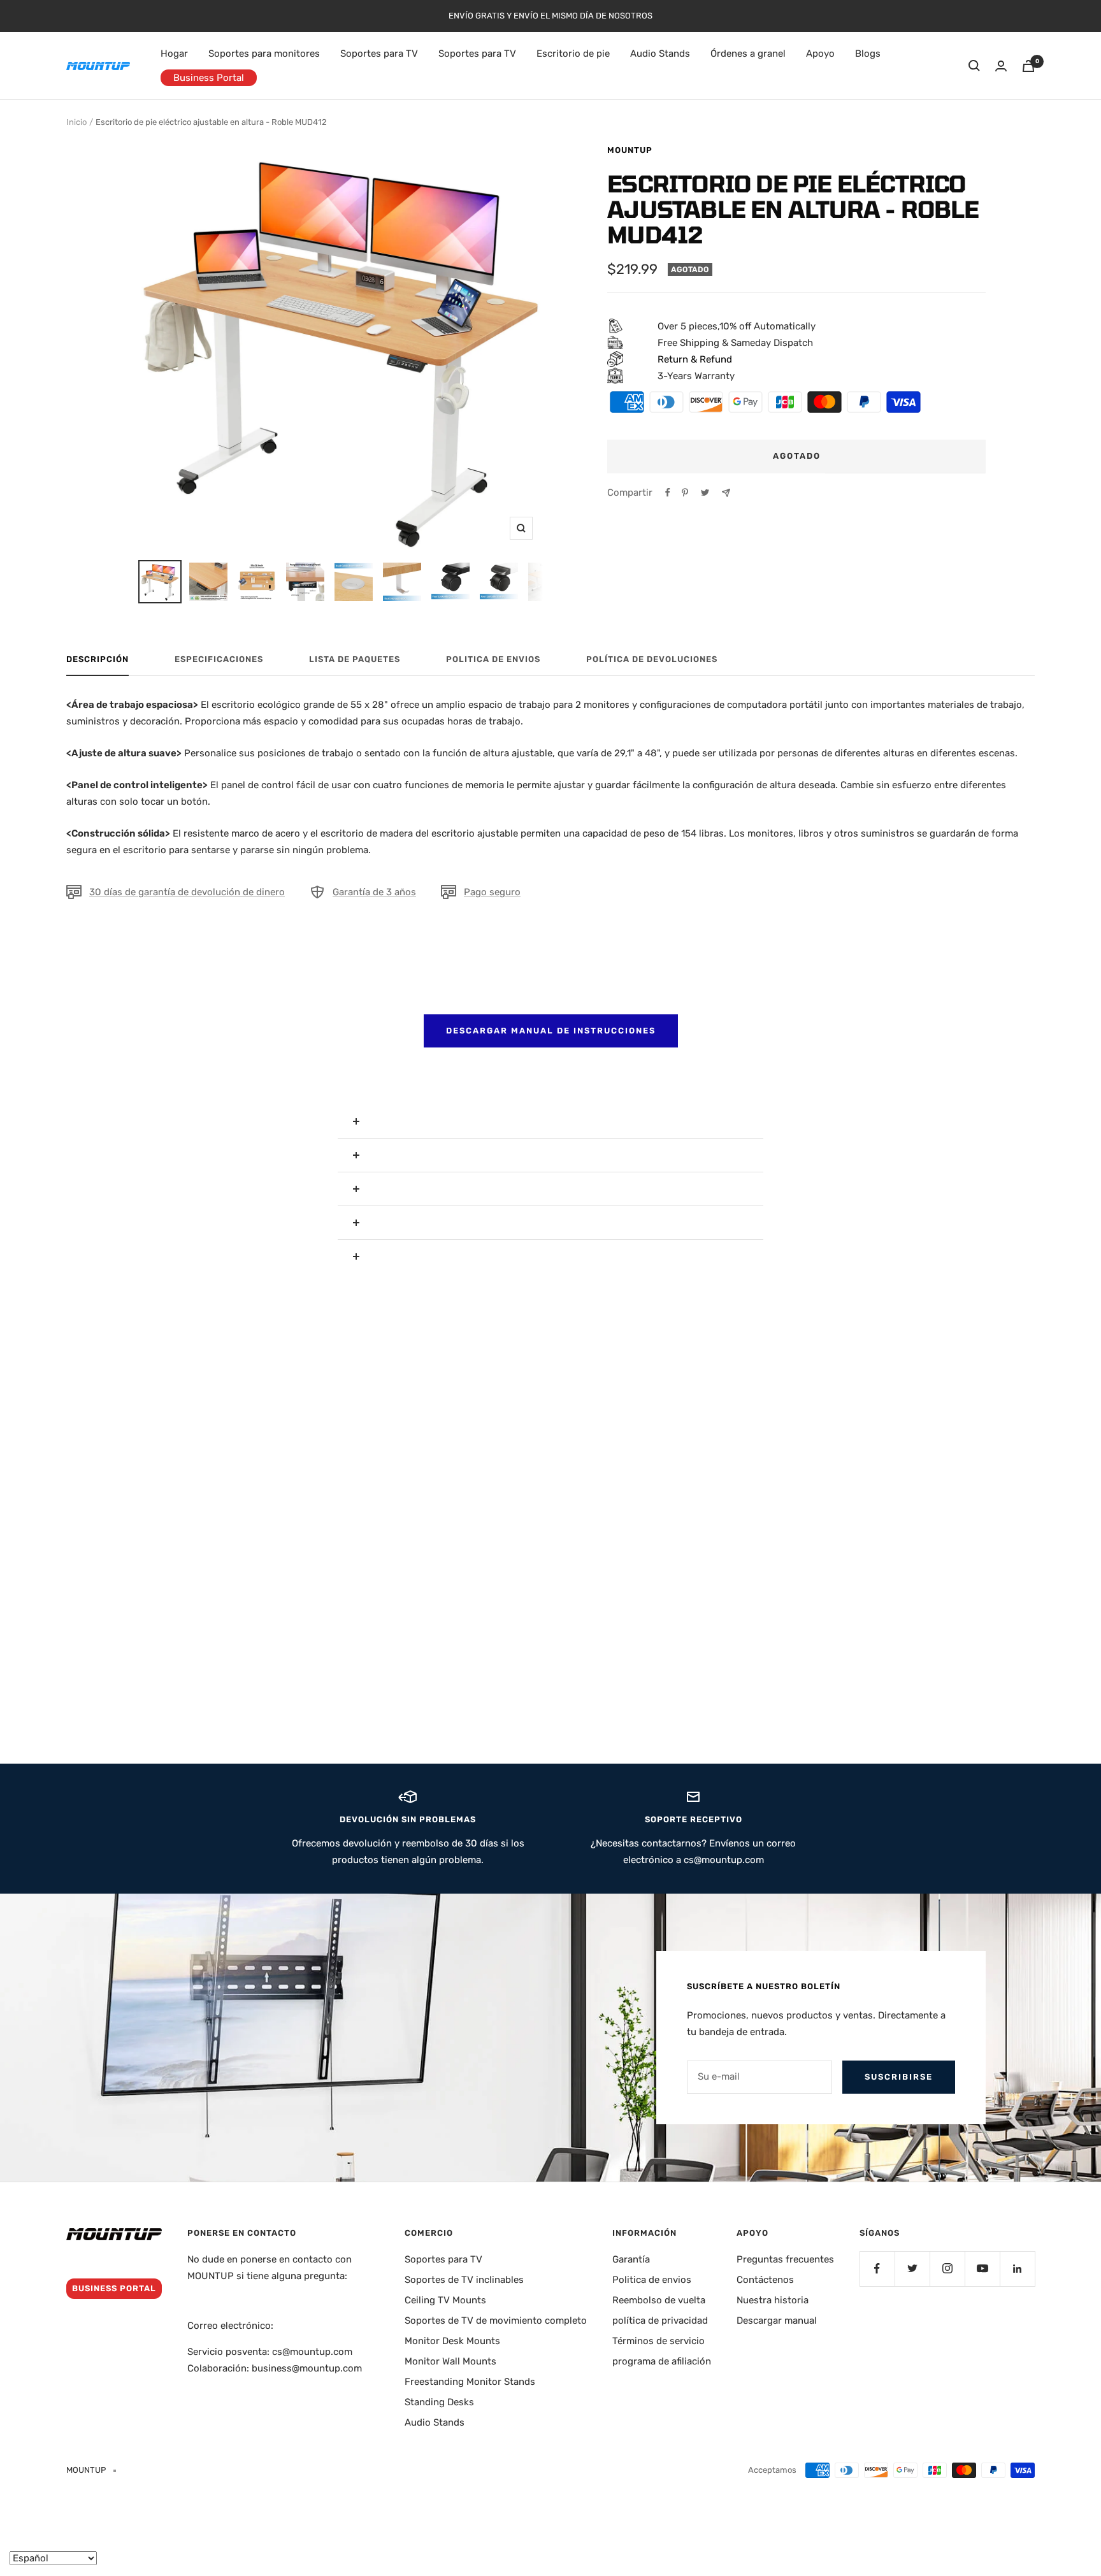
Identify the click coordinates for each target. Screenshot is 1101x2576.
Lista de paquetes (355, 659)
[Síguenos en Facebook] (877, 2269)
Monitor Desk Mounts (452, 2341)
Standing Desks (439, 2402)
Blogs (868, 54)
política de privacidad (660, 2321)
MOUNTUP (630, 150)
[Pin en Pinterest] (685, 493)
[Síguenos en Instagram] (947, 2269)
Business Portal (209, 78)
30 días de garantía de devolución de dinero (187, 892)
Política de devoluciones (652, 659)
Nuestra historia (773, 2300)
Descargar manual (777, 2321)
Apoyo (820, 54)
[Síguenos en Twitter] (912, 2269)
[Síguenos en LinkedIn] (1017, 2269)
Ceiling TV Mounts (445, 2300)
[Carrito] (1028, 66)
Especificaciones (219, 659)
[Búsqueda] (974, 66)
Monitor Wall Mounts (450, 2361)
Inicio (76, 122)
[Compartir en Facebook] (668, 493)
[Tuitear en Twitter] (705, 493)
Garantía (631, 2259)
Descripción (97, 659)
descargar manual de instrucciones (551, 1031)
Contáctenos (765, 2280)
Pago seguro (492, 892)
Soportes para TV (379, 54)
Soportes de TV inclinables (464, 2280)
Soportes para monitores (264, 54)
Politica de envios (493, 659)
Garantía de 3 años (374, 892)
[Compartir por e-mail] (726, 493)
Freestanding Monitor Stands (470, 2382)
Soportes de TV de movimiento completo (496, 2321)
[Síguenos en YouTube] (982, 2269)
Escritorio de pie (573, 54)
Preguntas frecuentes (785, 2259)
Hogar (174, 54)
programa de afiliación (662, 2361)
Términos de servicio (658, 2341)
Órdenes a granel (748, 54)
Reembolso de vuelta (659, 2300)
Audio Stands (660, 54)
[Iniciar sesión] (1001, 66)
